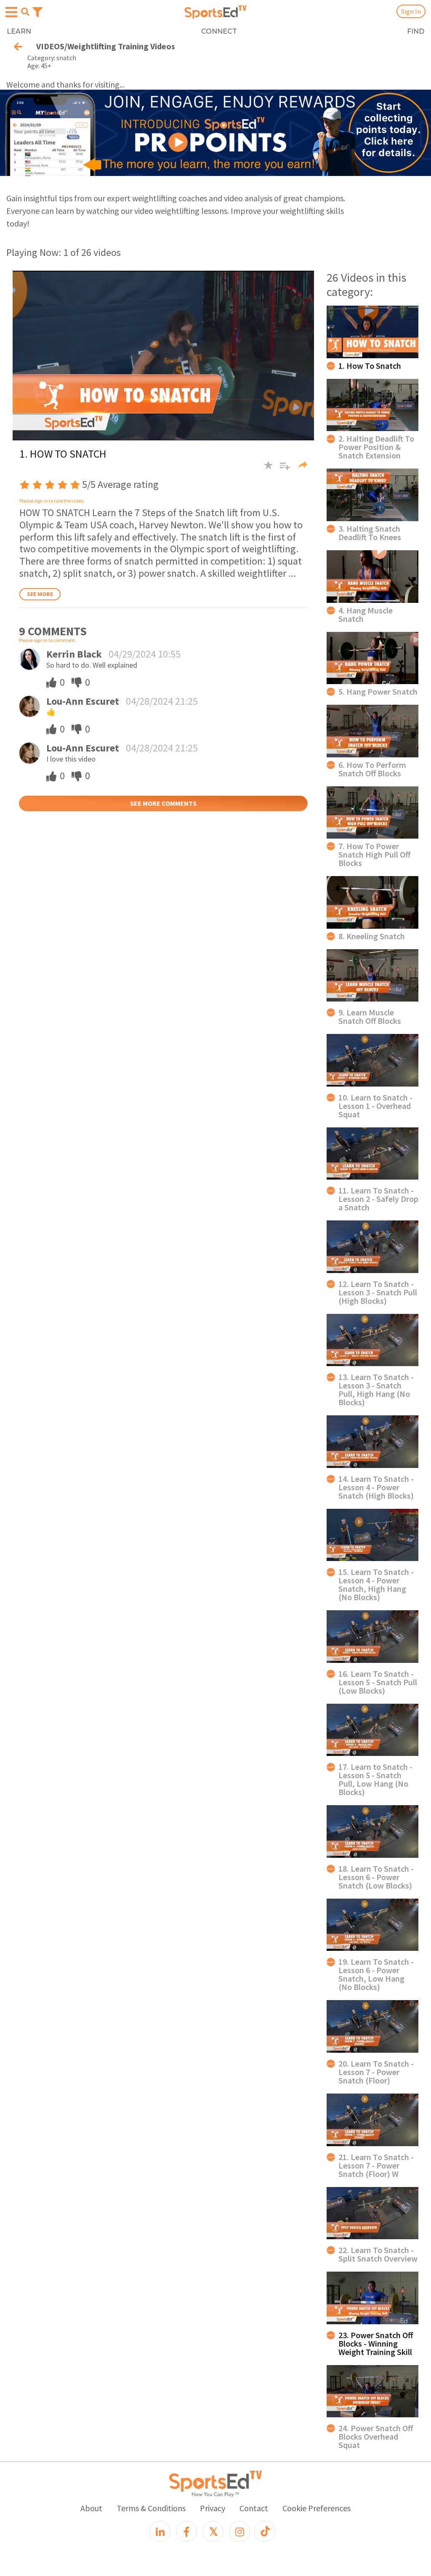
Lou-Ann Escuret (83, 701)
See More (40, 594)
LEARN (19, 31)
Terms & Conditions (151, 2508)
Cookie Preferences (317, 2508)
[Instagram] (239, 2531)
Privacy (213, 2508)
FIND (416, 31)
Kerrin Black (74, 654)
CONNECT (219, 31)
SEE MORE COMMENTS (163, 803)
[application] (163, 355)
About (91, 2508)
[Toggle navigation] (37, 11)
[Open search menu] (25, 12)
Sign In (411, 11)
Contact (254, 2508)
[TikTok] (265, 2531)
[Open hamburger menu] (11, 12)
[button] (282, 469)
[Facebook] (186, 2531)
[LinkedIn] (160, 2531)
